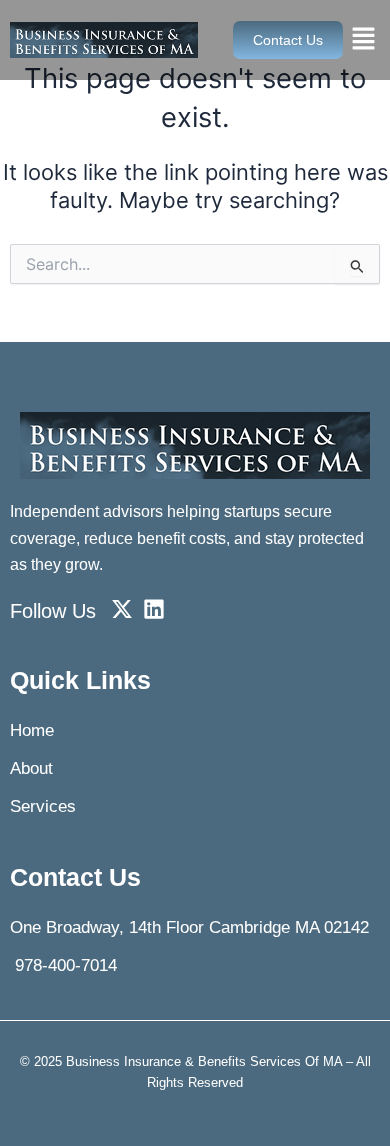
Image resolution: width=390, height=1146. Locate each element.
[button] (364, 39)
